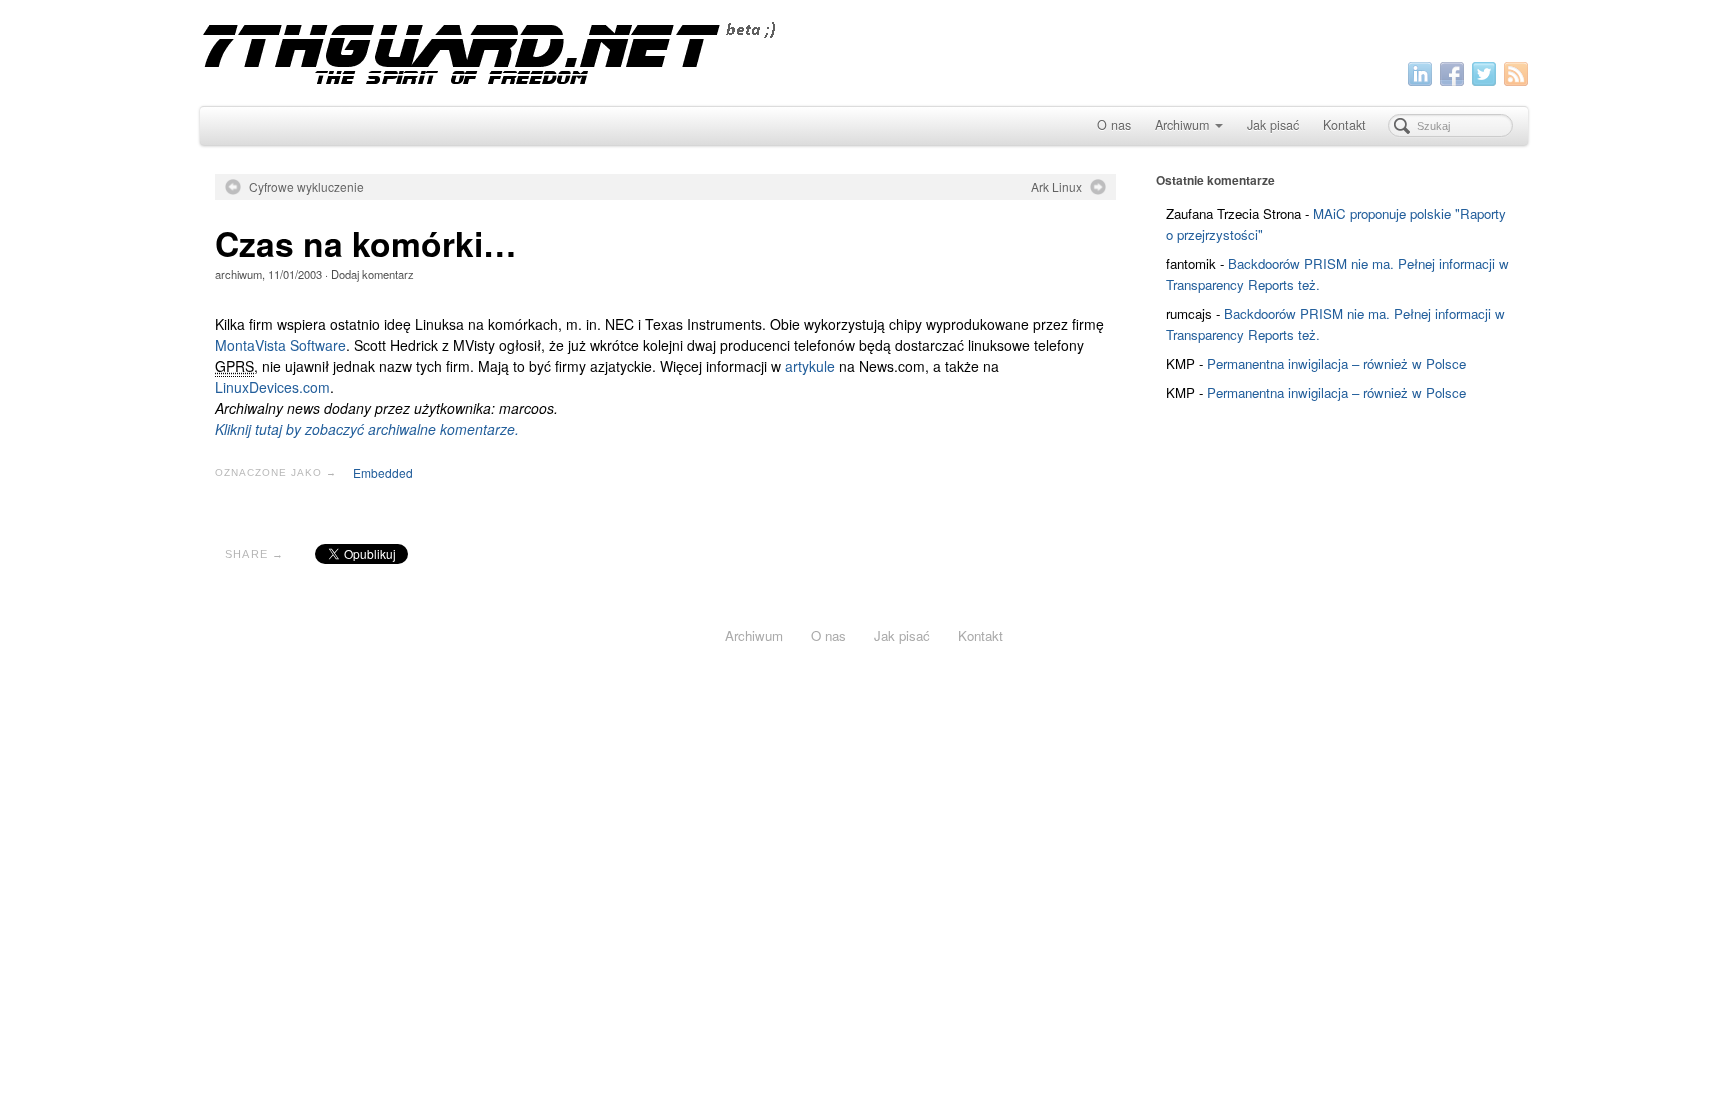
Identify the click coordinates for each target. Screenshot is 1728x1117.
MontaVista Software (280, 345)
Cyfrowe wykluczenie (306, 187)
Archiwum (1182, 125)
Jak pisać (1273, 125)
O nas (1114, 125)
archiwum (238, 274)
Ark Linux (1056, 187)
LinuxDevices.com (272, 387)
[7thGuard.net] (864, 50)
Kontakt (1344, 125)
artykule (810, 366)
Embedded (383, 472)
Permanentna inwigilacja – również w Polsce (1336, 363)
